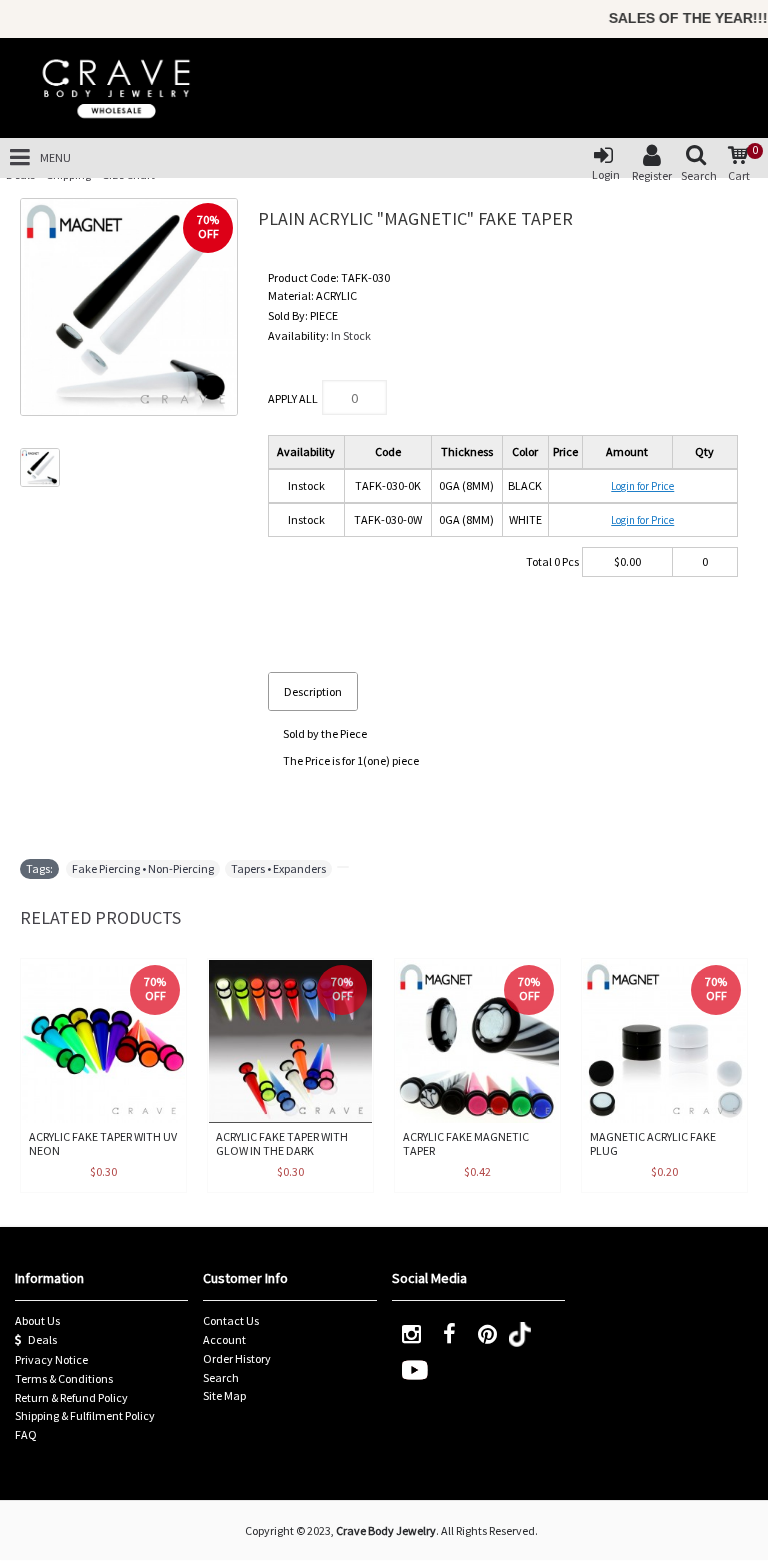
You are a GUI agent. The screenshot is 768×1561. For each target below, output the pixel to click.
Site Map (224, 1395)
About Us (37, 1320)
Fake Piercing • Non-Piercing (143, 868)
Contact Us (231, 1320)
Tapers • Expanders (278, 868)
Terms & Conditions (64, 1378)
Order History (237, 1358)
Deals (42, 1339)
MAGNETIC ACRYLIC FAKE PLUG (653, 1143)
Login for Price (642, 486)
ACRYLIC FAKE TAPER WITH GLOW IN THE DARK (282, 1143)
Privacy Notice (51, 1359)
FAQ (26, 1434)
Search (221, 1377)
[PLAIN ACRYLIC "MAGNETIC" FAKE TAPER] (129, 307)
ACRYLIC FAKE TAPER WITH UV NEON (103, 1143)
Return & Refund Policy (71, 1397)
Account (224, 1339)
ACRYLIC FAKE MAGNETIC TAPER (466, 1143)
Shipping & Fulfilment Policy (85, 1415)
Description (313, 691)
